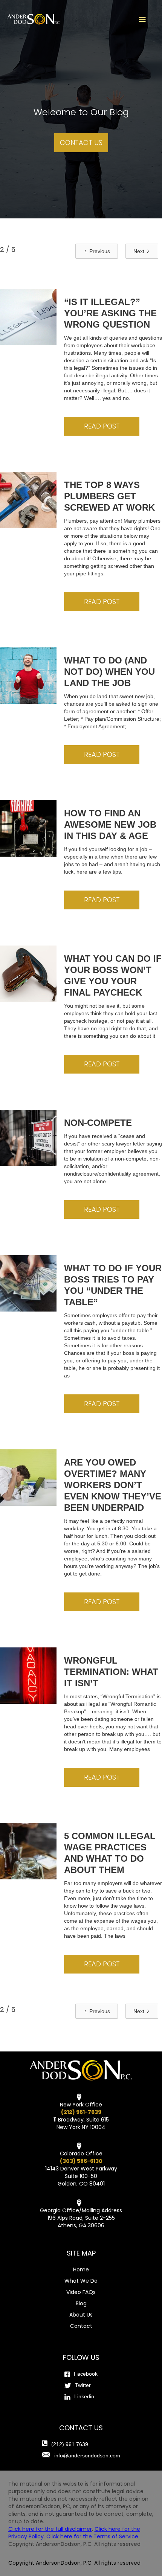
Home (81, 2269)
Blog (81, 2303)
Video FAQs (81, 2292)
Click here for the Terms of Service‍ (92, 2536)
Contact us (81, 143)
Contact (81, 2326)
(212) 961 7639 (70, 2444)
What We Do (81, 2281)
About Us (81, 2315)
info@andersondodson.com (87, 2456)
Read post (102, 426)
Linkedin (84, 2396)
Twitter (83, 2385)
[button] (142, 20)
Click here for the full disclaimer (50, 2529)
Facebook (86, 2374)
